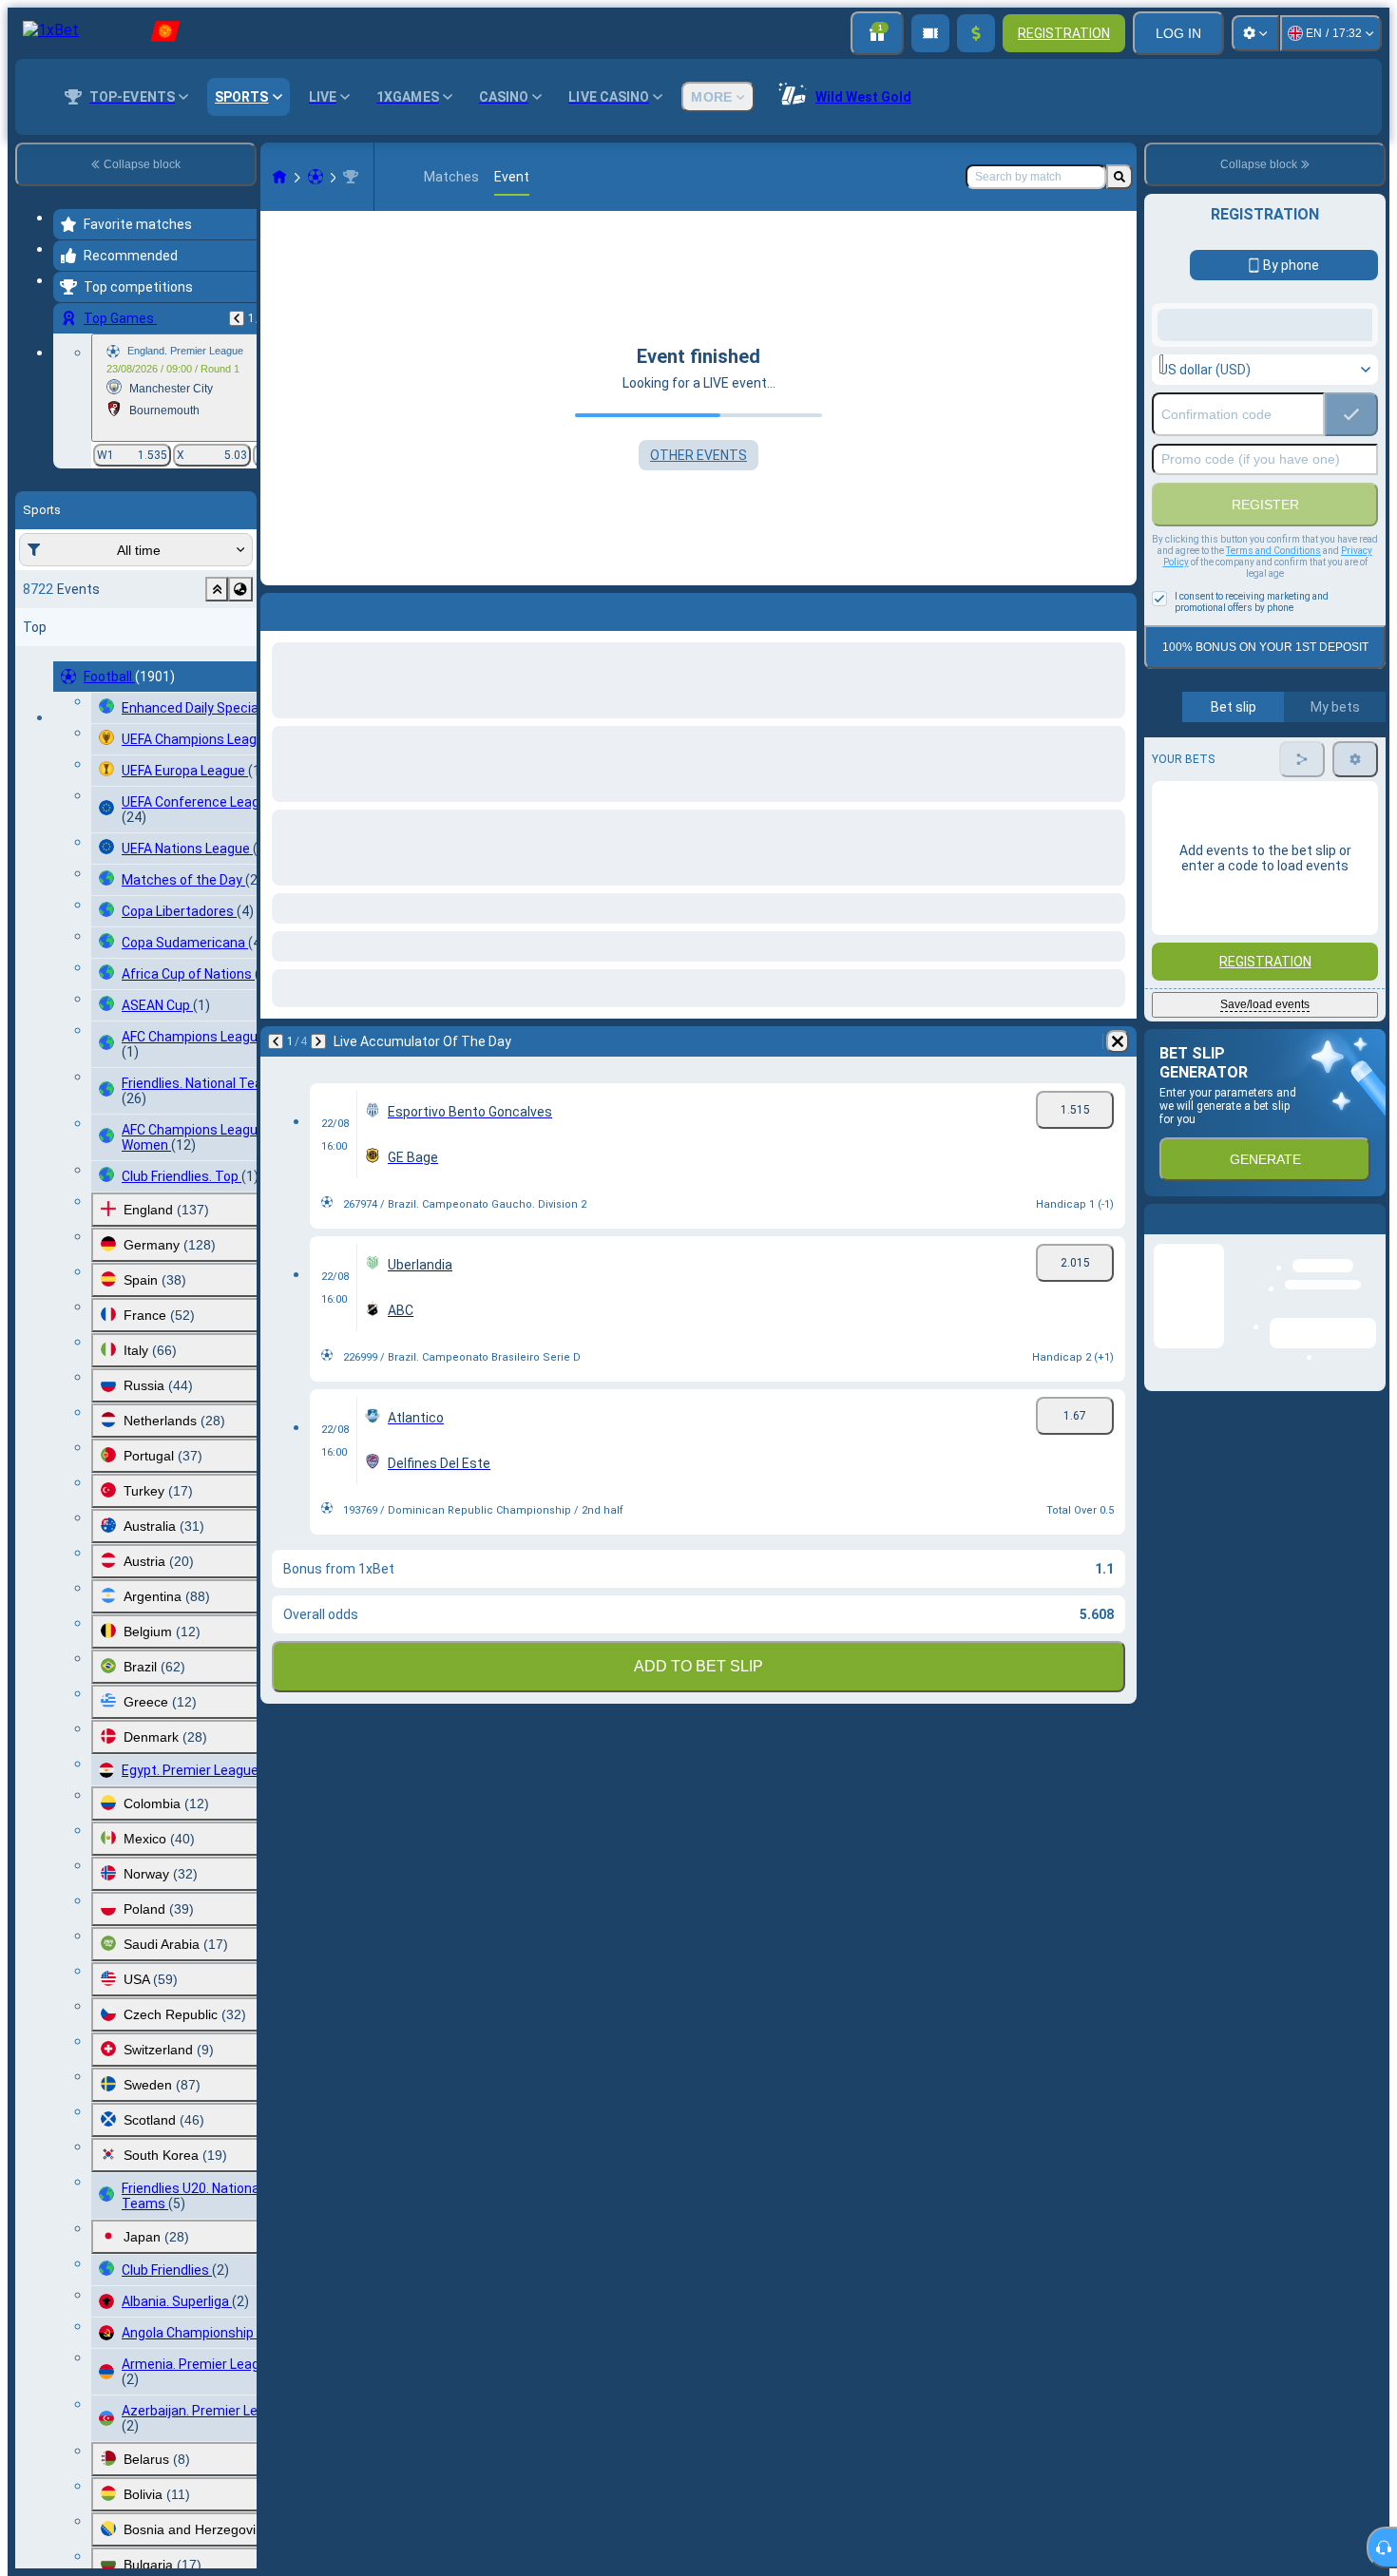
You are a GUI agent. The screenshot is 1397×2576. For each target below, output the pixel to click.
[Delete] (1118, 608)
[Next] (325, 608)
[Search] (1120, 177)
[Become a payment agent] (930, 33)
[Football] (316, 177)
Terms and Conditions (1273, 703)
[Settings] (1255, 33)
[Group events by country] (240, 589)
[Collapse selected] (217, 589)
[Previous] (237, 318)
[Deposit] (976, 33)
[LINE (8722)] (279, 177)
